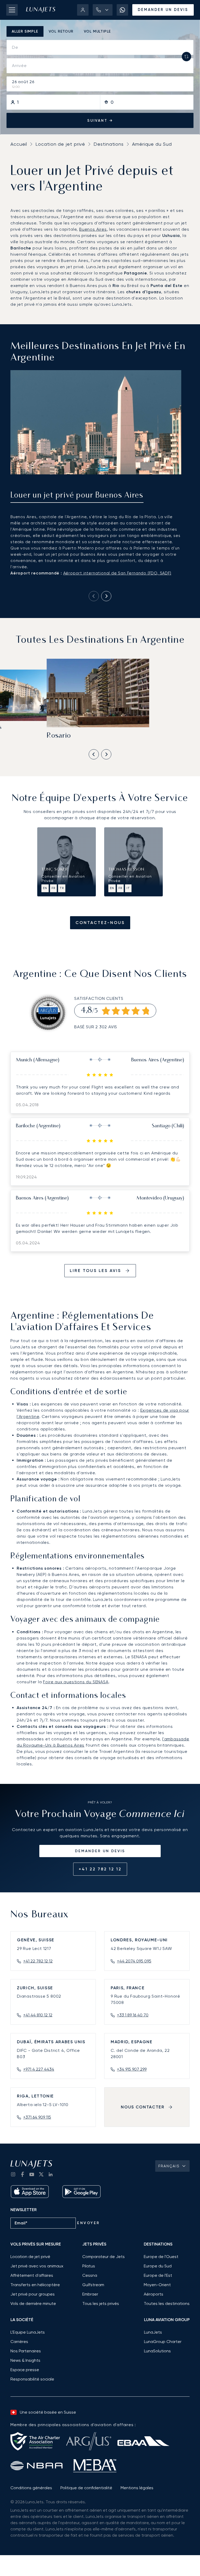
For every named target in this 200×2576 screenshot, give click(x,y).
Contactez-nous (100, 923)
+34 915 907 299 (132, 2069)
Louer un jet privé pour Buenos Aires (77, 496)
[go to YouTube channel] (32, 2174)
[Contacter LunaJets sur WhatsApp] (122, 10)
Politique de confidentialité (86, 2488)
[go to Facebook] (22, 2174)
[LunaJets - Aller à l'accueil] (41, 10)
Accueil (19, 144)
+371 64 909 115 (37, 2117)
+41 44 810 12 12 (38, 2015)
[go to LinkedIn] (51, 2174)
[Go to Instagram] (13, 2174)
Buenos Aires (93, 229)
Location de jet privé (60, 144)
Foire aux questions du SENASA (76, 1682)
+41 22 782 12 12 (100, 1869)
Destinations (109, 144)
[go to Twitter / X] (41, 2174)
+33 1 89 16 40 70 (133, 2015)
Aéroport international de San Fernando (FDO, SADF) (117, 573)
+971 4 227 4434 (39, 2069)
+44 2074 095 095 (134, 1961)
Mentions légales (137, 2488)
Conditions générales (31, 2488)
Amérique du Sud (152, 144)
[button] (103, 10)
